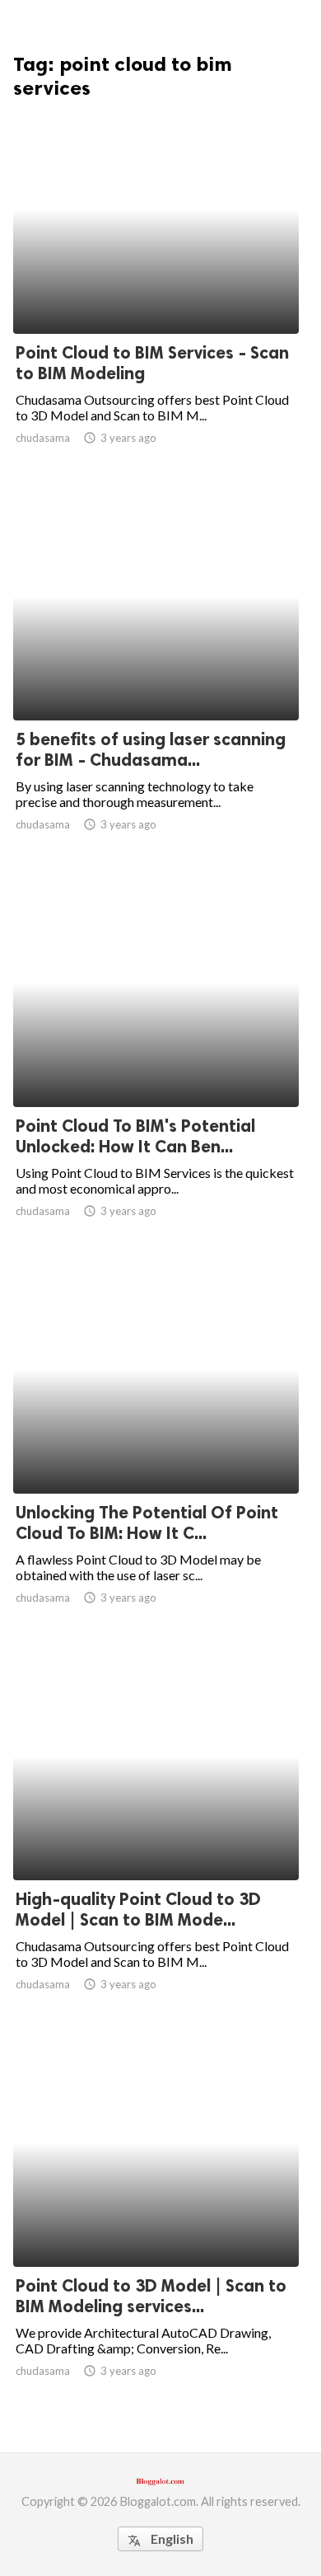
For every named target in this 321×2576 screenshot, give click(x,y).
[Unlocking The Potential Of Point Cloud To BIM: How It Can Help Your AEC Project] (156, 1451)
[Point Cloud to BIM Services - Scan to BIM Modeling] (156, 291)
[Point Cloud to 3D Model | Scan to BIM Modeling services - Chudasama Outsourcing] (156, 2224)
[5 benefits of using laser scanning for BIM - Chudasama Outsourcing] (156, 678)
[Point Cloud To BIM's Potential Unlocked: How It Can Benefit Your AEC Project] (156, 1064)
